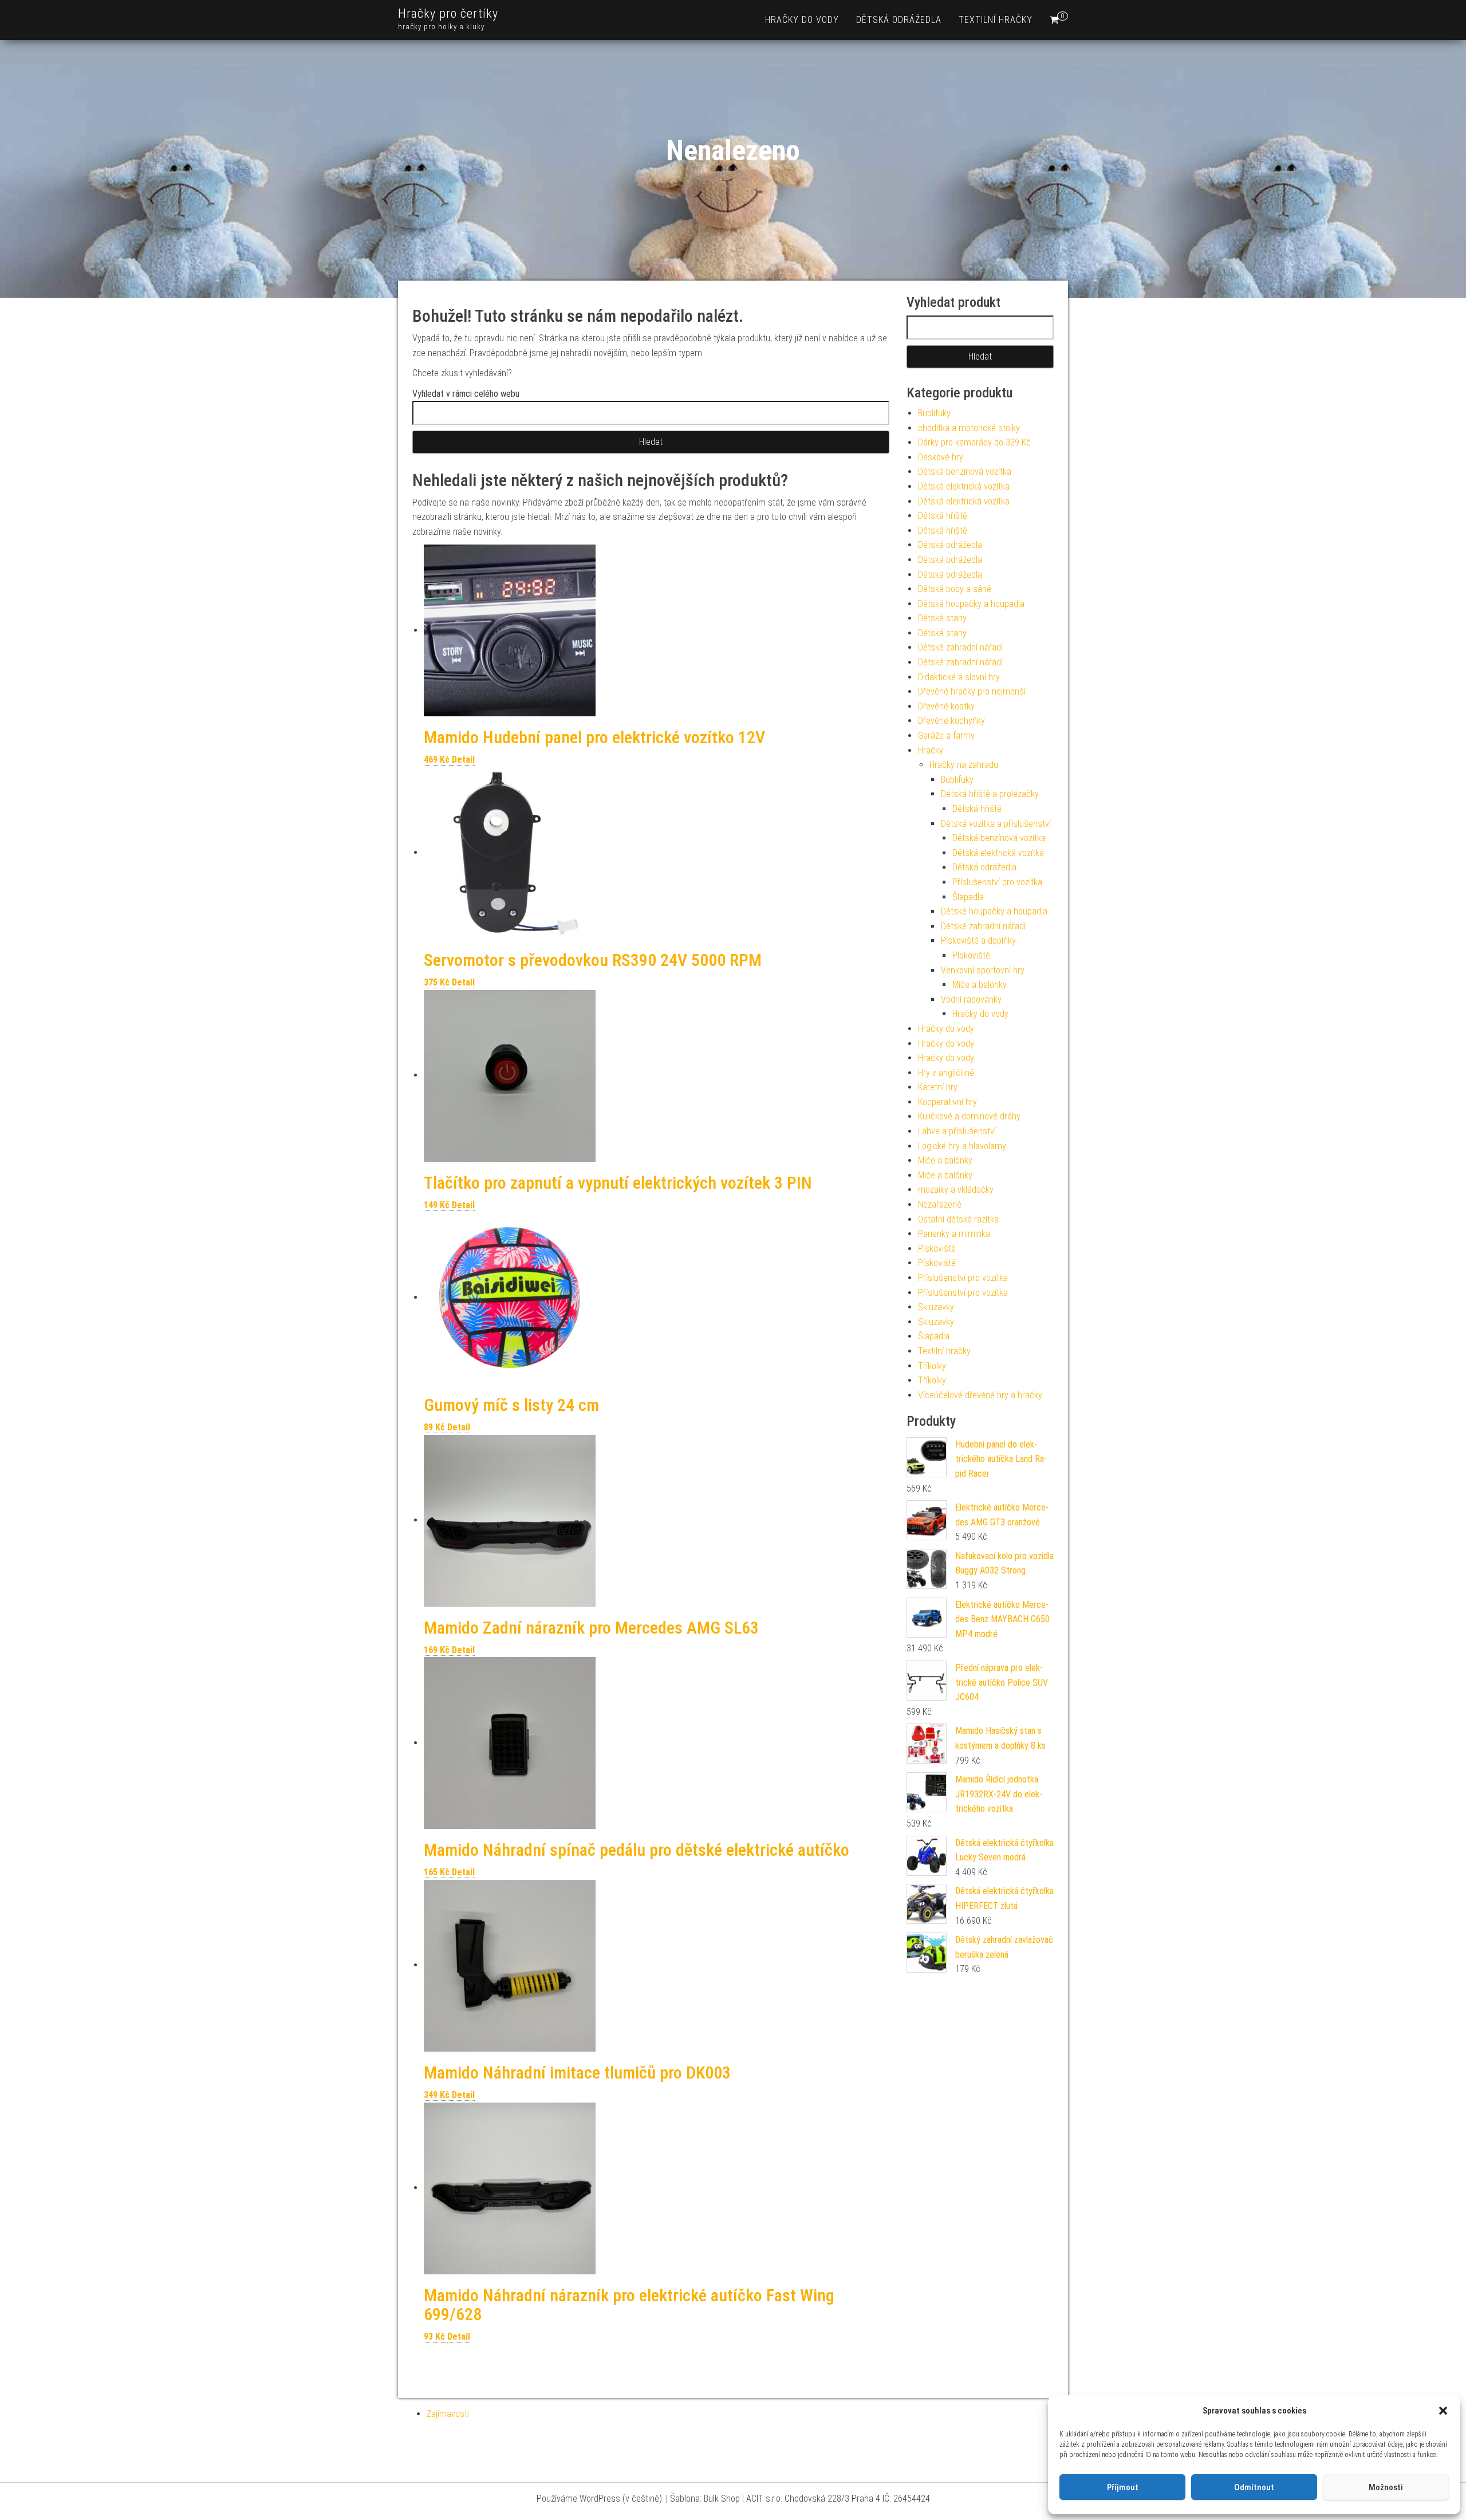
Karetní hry (938, 1087)
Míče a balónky (980, 985)
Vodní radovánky (971, 999)
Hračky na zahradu (964, 765)
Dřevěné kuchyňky (951, 721)
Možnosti (1386, 2487)
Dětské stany (942, 618)
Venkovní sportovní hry (983, 970)
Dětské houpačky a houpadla (971, 604)
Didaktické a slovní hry (959, 677)
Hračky (931, 750)
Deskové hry (941, 457)
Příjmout (1123, 2487)
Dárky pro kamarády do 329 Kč (974, 442)
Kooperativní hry (947, 1102)
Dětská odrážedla (899, 20)
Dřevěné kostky (946, 706)
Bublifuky (934, 413)
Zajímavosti (448, 2414)
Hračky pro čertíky (448, 13)
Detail (463, 760)
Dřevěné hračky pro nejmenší (972, 691)
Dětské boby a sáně (955, 589)
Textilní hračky (996, 20)
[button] (1443, 2411)
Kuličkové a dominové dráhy (969, 1116)
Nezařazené (940, 1204)
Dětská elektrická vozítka (964, 486)
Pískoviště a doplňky (978, 940)
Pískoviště (971, 955)
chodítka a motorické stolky (969, 428)
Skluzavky (936, 1307)
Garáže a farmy (946, 736)
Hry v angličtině (946, 1073)
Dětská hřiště (943, 516)
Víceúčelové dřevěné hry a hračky (980, 1395)
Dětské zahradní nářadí (960, 647)
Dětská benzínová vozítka (965, 472)
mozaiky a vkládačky (956, 1190)
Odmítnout (1254, 2487)
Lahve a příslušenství (957, 1131)
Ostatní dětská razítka (958, 1219)
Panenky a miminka (954, 1234)
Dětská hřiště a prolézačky (990, 794)
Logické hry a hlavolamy (962, 1146)
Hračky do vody (802, 20)
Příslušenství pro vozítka (997, 882)
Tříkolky (932, 1366)
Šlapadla (968, 897)
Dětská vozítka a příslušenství (996, 824)
